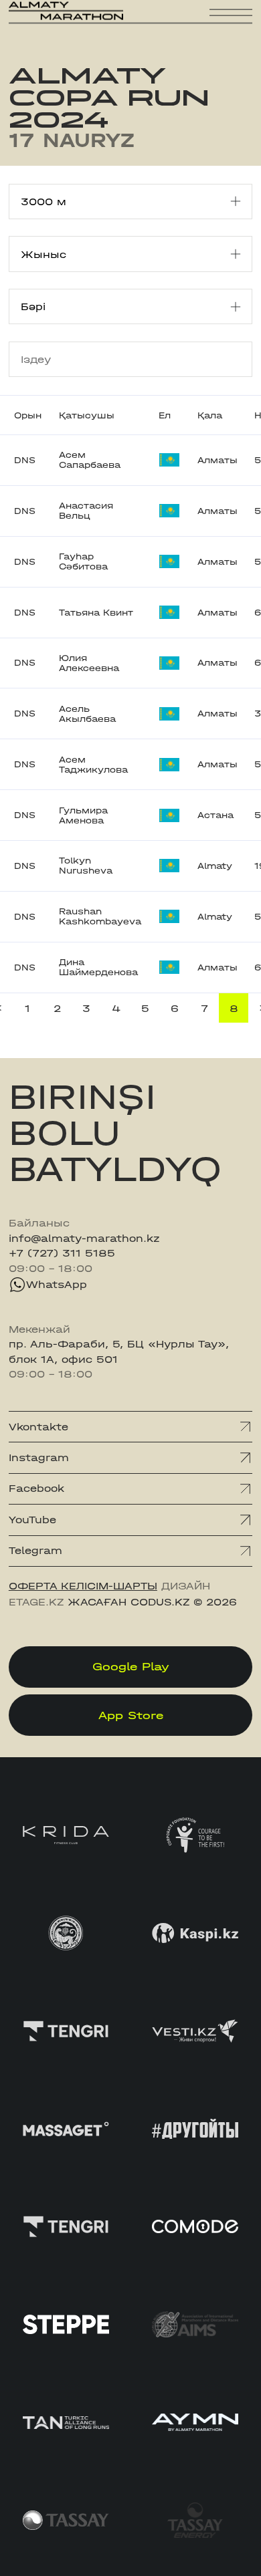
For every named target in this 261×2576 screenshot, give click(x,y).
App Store (131, 1715)
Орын (28, 415)
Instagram (39, 1458)
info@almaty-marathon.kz (84, 1239)
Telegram (35, 1551)
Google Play (131, 1666)
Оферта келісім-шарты (83, 1586)
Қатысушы (87, 415)
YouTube (32, 1520)
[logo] (66, 20)
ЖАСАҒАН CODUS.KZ (128, 1602)
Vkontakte (38, 1427)
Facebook (36, 1489)
